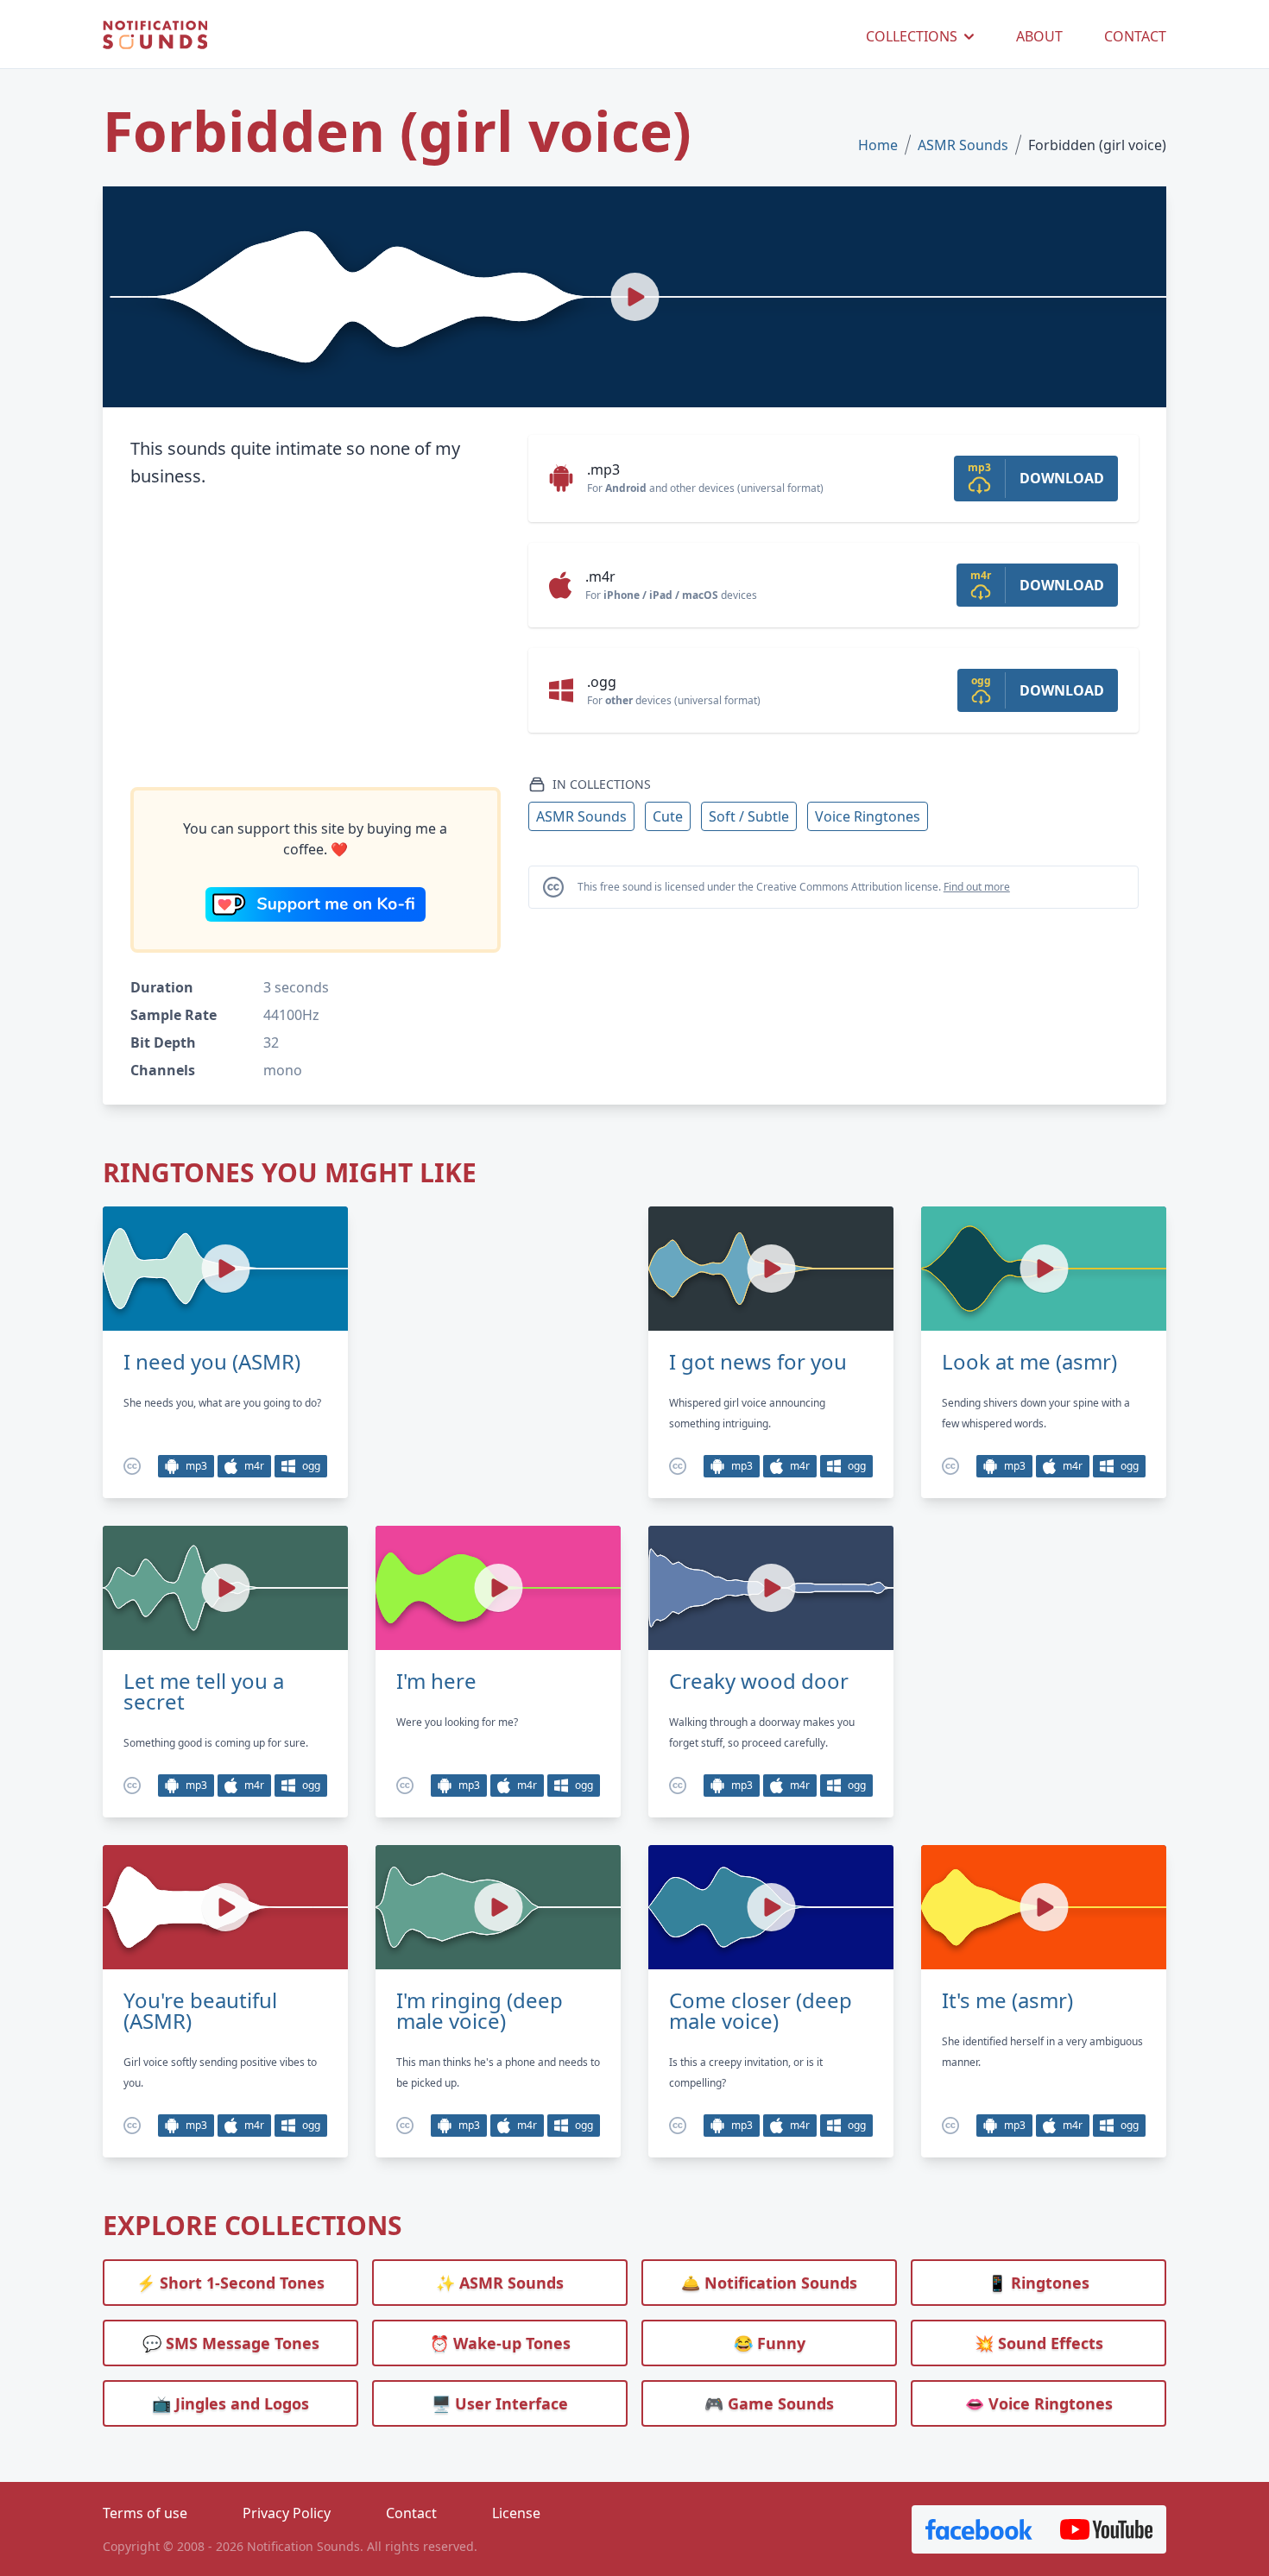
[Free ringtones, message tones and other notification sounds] (155, 36)
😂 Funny (770, 2343)
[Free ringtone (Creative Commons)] (132, 1466)
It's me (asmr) (1007, 2000)
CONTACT (1135, 36)
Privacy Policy (287, 2513)
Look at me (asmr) (1029, 1362)
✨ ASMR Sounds (500, 2283)
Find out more (977, 887)
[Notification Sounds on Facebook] (979, 2529)
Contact (411, 2513)
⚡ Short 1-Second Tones (230, 2283)
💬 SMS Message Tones (231, 2343)
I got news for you (758, 1362)
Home (878, 145)
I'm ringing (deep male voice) (480, 2011)
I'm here (436, 1681)
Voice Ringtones (868, 816)
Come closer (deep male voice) (761, 2011)
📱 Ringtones (1039, 2283)
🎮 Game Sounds (769, 2403)
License (516, 2513)
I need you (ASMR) (212, 1362)
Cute (668, 816)
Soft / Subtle (749, 816)
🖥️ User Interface (500, 2403)
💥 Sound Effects (1039, 2343)
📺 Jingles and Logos (230, 2403)
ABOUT (1039, 36)
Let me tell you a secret (204, 1691)
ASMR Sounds (963, 145)
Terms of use (145, 2513)
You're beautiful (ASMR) (200, 2011)
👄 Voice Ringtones (1039, 2403)
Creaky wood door (759, 1681)
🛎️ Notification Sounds (769, 2283)
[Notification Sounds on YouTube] (1106, 2529)
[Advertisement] (316, 639)
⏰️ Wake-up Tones (500, 2343)
